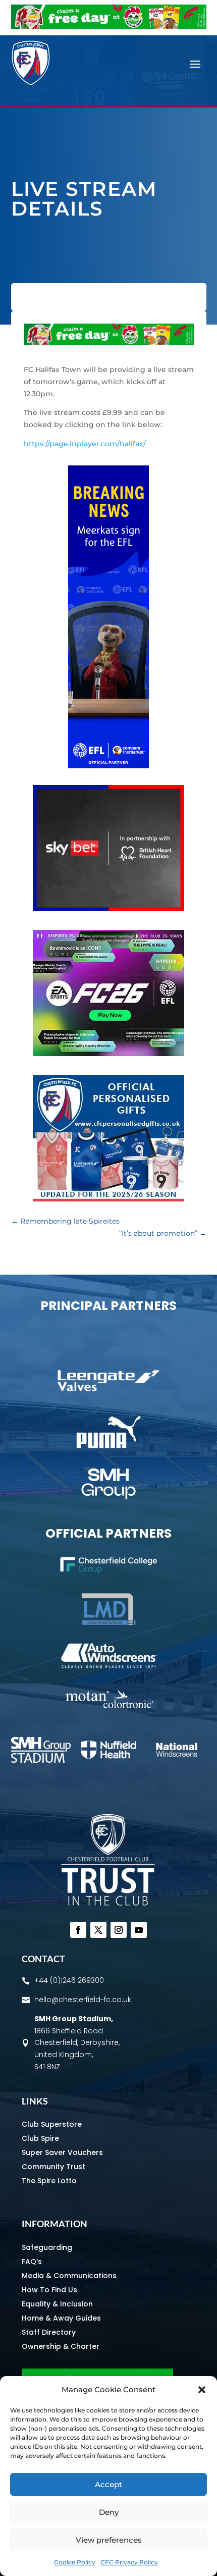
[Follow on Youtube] (139, 1930)
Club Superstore (52, 2124)
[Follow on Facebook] (78, 1930)
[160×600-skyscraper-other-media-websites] (108, 766)
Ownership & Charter (61, 2346)
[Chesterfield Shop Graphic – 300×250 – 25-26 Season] (108, 1199)
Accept (108, 2484)
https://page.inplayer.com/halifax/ (85, 444)
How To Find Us (49, 2290)
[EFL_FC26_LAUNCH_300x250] (108, 1054)
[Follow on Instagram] (119, 1930)
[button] (202, 2390)
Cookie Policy (75, 2562)
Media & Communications (69, 2276)
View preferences (109, 2540)
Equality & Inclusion (57, 2304)
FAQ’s (32, 2262)
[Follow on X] (98, 1930)
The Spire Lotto (49, 2181)
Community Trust (53, 2167)
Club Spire (40, 2138)
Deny (109, 2512)
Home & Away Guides (61, 2318)
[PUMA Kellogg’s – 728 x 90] (109, 26)
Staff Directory (49, 2332)
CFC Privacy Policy (129, 2562)
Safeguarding (47, 2247)
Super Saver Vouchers (62, 2152)
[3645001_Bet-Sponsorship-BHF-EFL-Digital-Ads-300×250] (108, 909)
